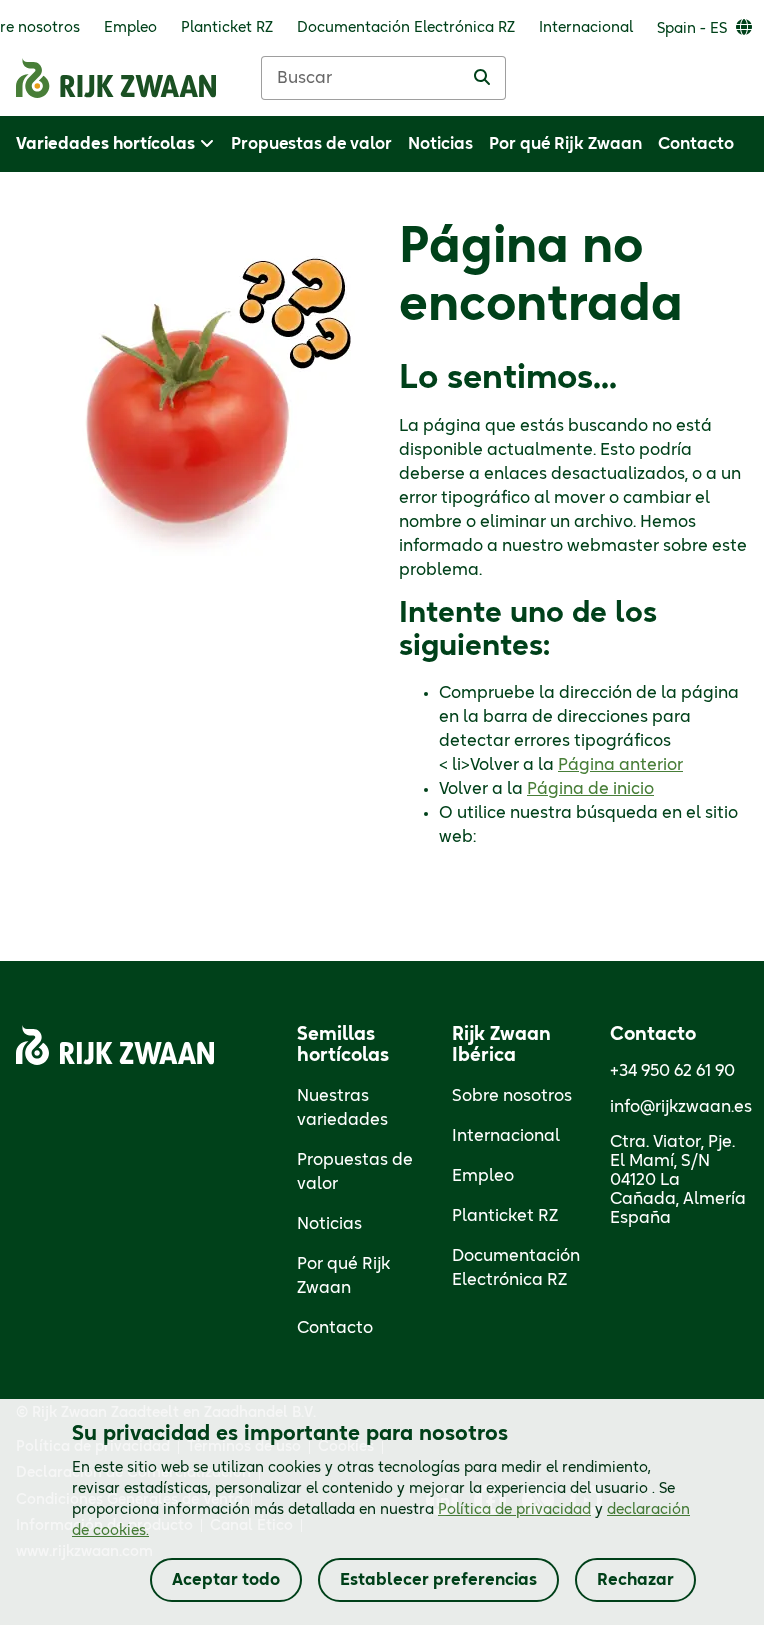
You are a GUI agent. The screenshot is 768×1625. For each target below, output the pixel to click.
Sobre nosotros (512, 1096)
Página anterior (620, 765)
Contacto (335, 1328)
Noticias (329, 1224)
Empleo (483, 1176)
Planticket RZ (505, 1216)
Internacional (506, 1136)
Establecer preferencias (438, 1580)
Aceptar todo (226, 1580)
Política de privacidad (514, 1510)
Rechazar (635, 1580)
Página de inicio (590, 789)
